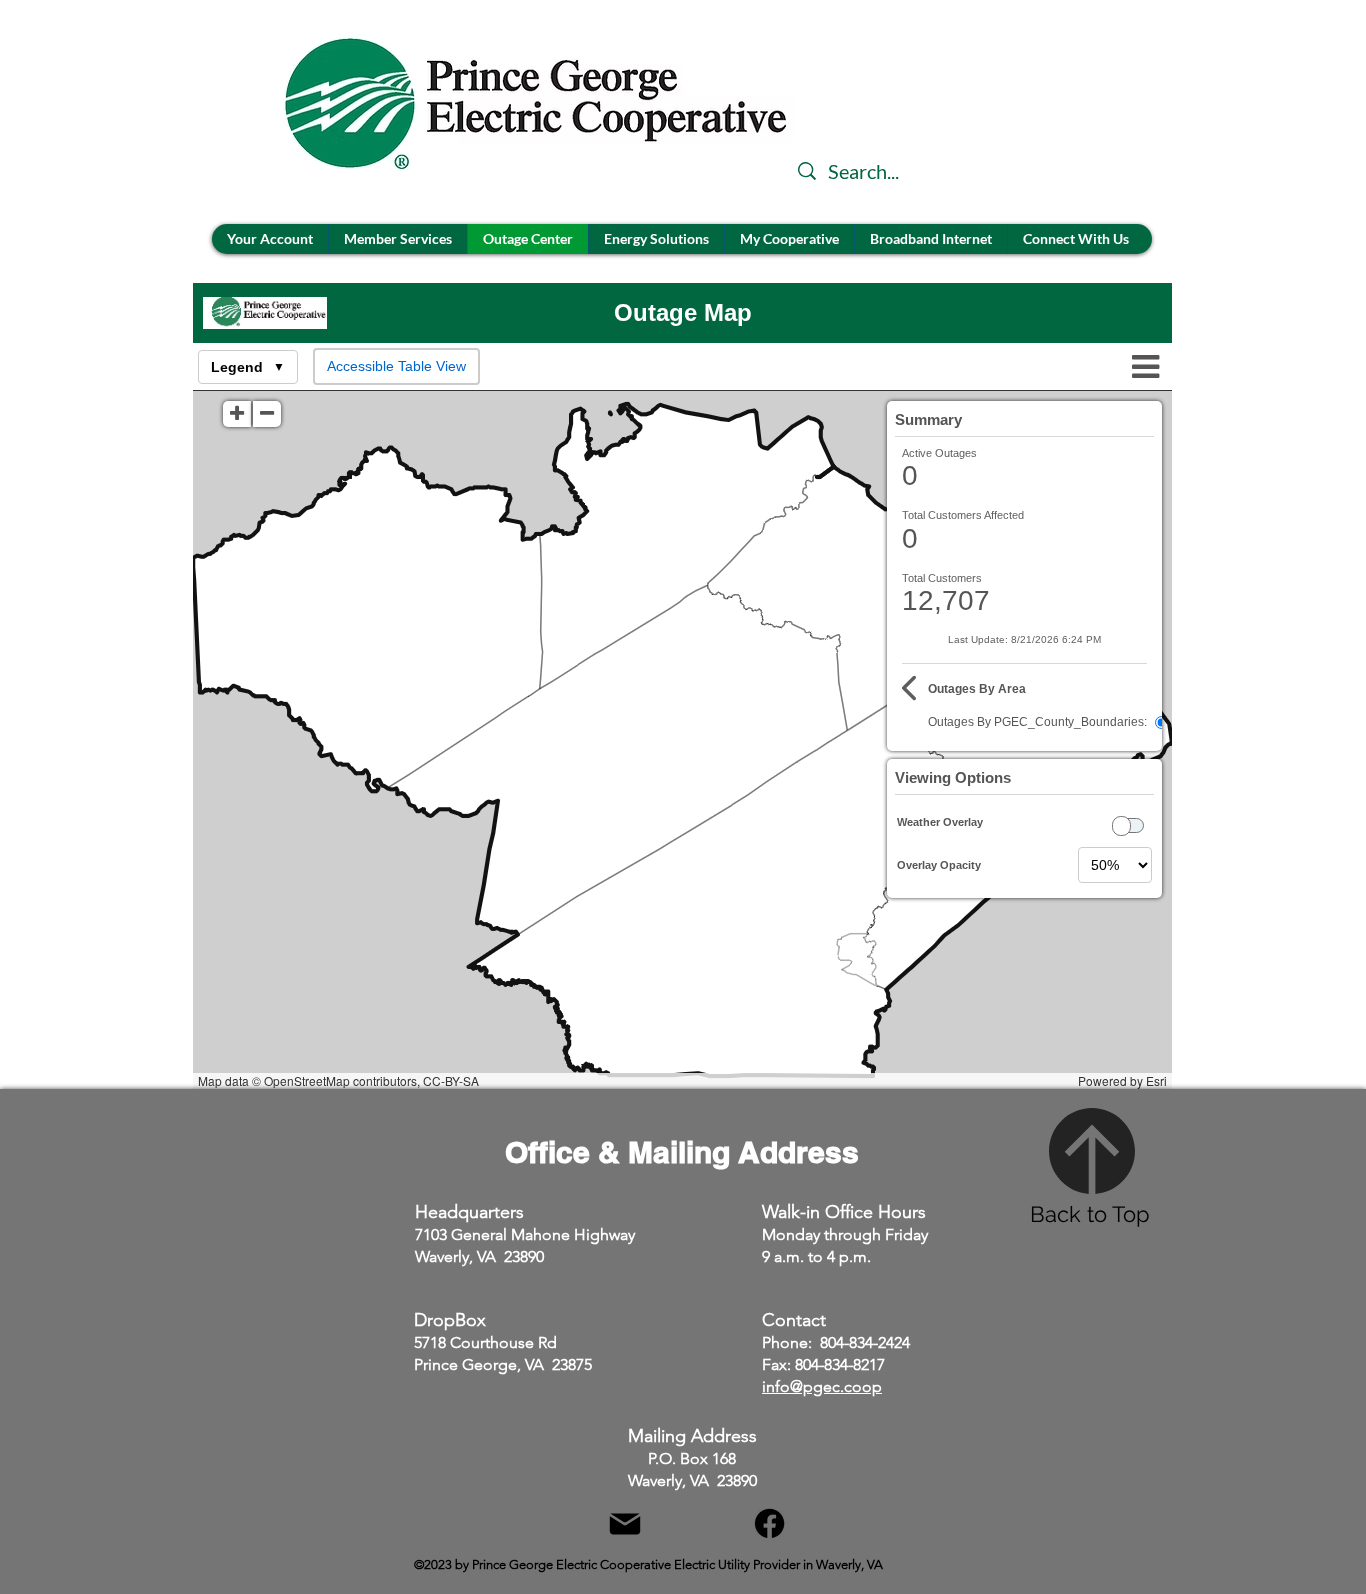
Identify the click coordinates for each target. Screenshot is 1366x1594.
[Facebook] (769, 1523)
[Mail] (624, 1523)
